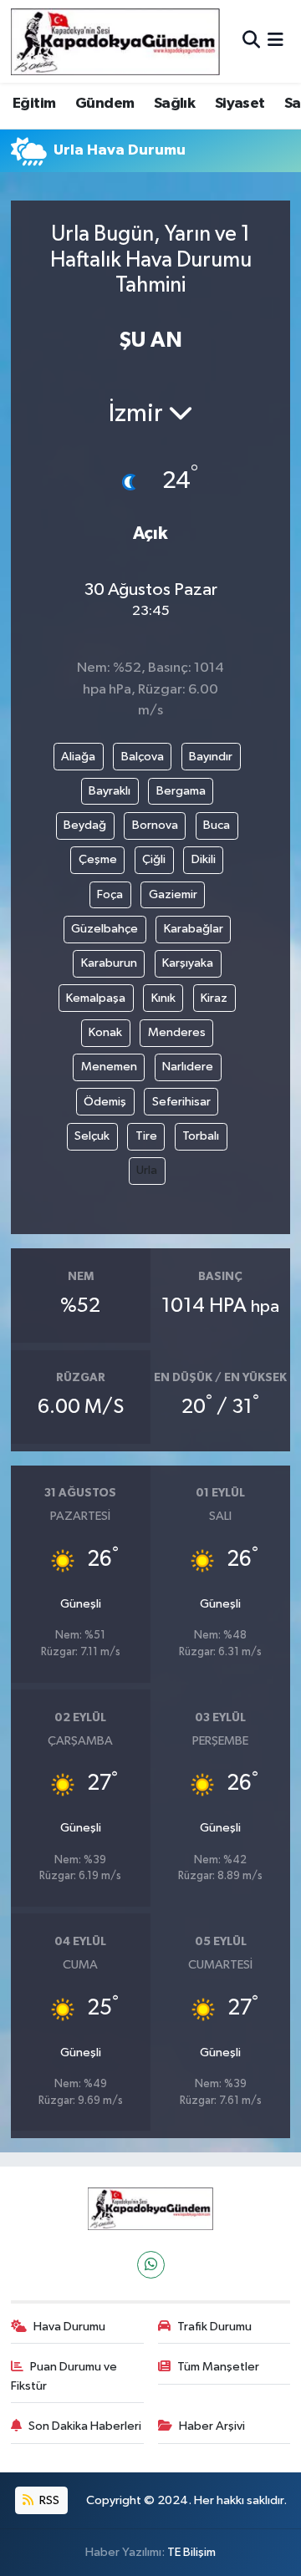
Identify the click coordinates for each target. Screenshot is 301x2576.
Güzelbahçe (105, 929)
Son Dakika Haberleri (85, 2426)
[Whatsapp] (151, 2265)
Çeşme (98, 859)
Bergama (181, 791)
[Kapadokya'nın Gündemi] (115, 41)
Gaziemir (173, 894)
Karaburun (109, 963)
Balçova (143, 757)
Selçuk (92, 1136)
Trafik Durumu (214, 2327)
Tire (146, 1136)
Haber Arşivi (212, 2426)
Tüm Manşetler (218, 2367)
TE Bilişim (191, 2552)
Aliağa (78, 757)
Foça (110, 894)
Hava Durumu (69, 2327)
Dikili (204, 859)
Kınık (163, 998)
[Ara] (251, 41)
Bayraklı (110, 791)
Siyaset (240, 104)
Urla (147, 1170)
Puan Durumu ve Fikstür (64, 2376)
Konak (105, 1032)
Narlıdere (188, 1067)
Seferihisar (181, 1102)
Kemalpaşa (96, 998)
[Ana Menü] (275, 41)
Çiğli (154, 859)
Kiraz (214, 998)
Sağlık (174, 104)
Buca (217, 825)
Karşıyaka (188, 963)
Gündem (105, 104)
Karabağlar (194, 929)
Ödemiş (105, 1102)
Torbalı (201, 1136)
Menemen (109, 1067)
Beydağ (85, 825)
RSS (48, 2500)
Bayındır (211, 757)
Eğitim (34, 104)
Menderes (177, 1032)
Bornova (155, 825)
